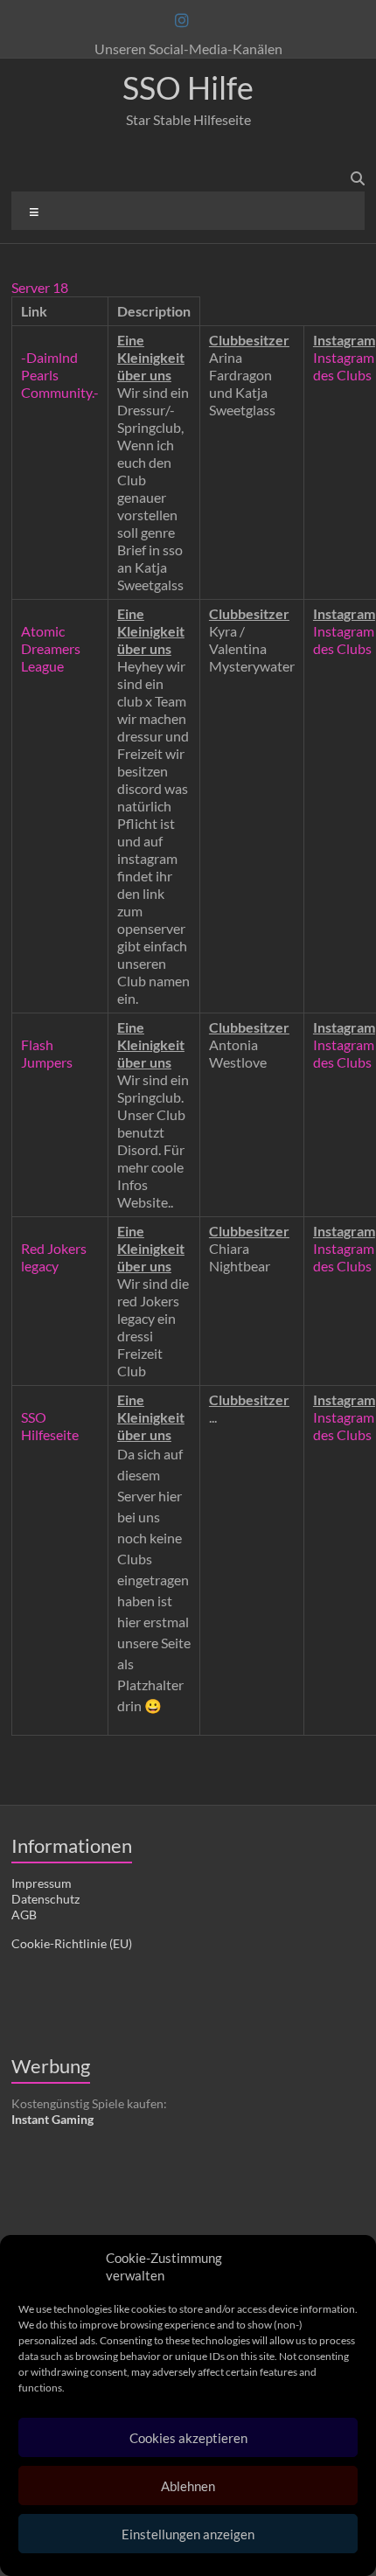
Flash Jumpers (47, 1053)
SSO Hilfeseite (50, 1426)
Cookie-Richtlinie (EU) (72, 1943)
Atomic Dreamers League (51, 648)
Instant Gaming (52, 2119)
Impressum (42, 1883)
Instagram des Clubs (344, 366)
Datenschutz (45, 1899)
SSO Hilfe (188, 87)
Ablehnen (188, 2486)
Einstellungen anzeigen (188, 2534)
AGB (24, 1915)
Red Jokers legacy (54, 1257)
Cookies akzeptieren (188, 2438)
